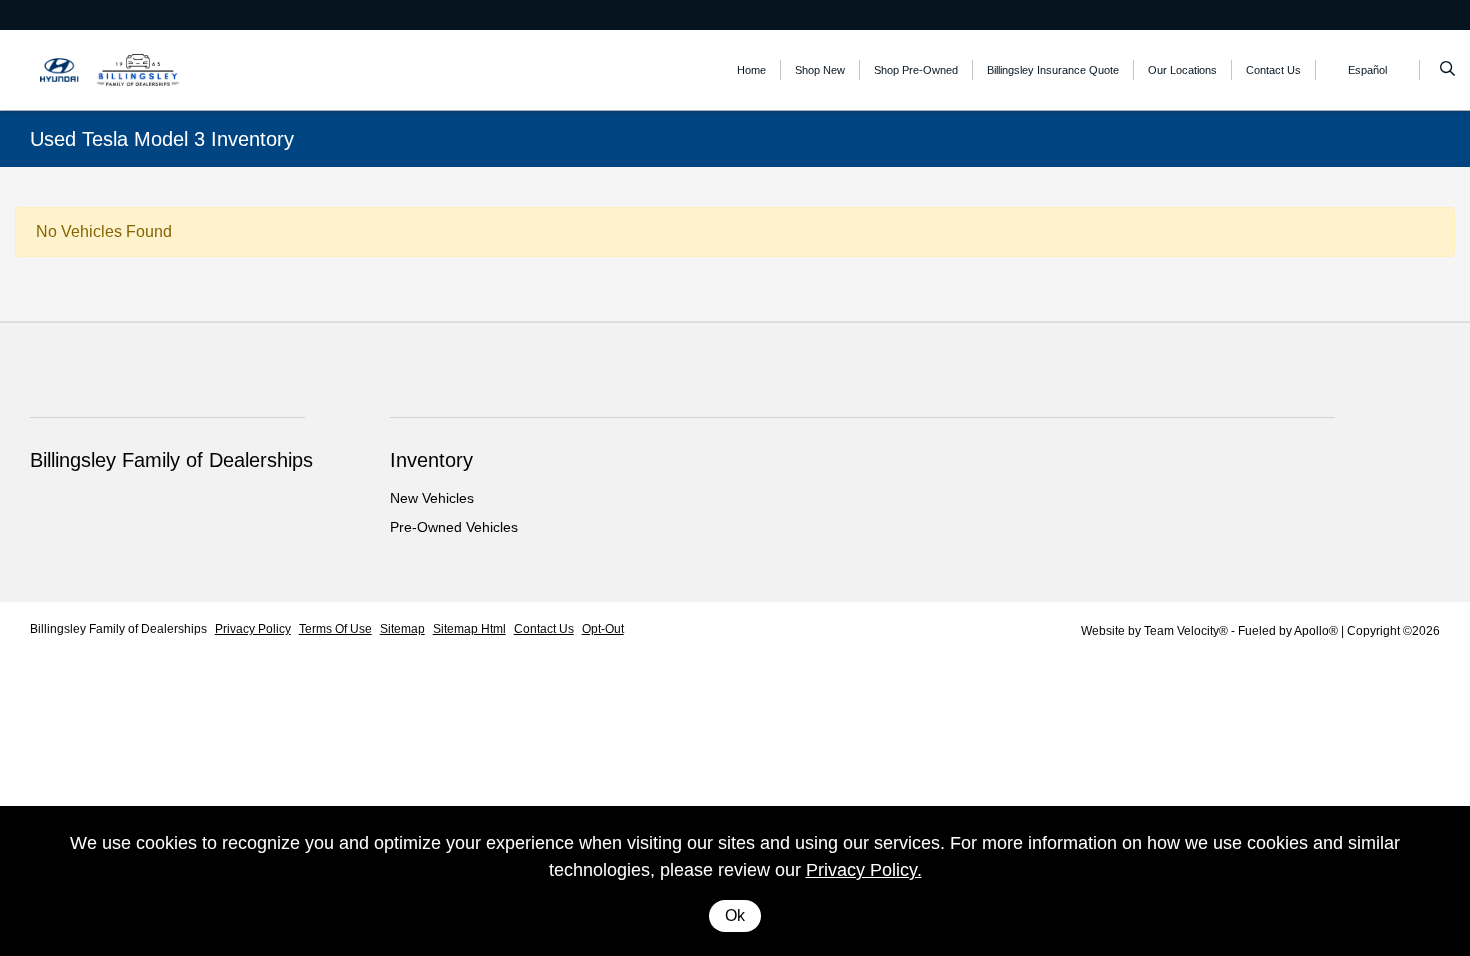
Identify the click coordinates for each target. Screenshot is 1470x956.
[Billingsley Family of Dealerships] (120, 68)
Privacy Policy (253, 629)
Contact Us (544, 629)
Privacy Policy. (864, 870)
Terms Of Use (335, 629)
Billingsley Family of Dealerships (118, 629)
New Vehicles (432, 498)
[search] (1447, 70)
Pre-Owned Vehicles (454, 527)
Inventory (431, 460)
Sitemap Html (469, 629)
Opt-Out (603, 629)
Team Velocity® (1186, 631)
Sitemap (402, 629)
